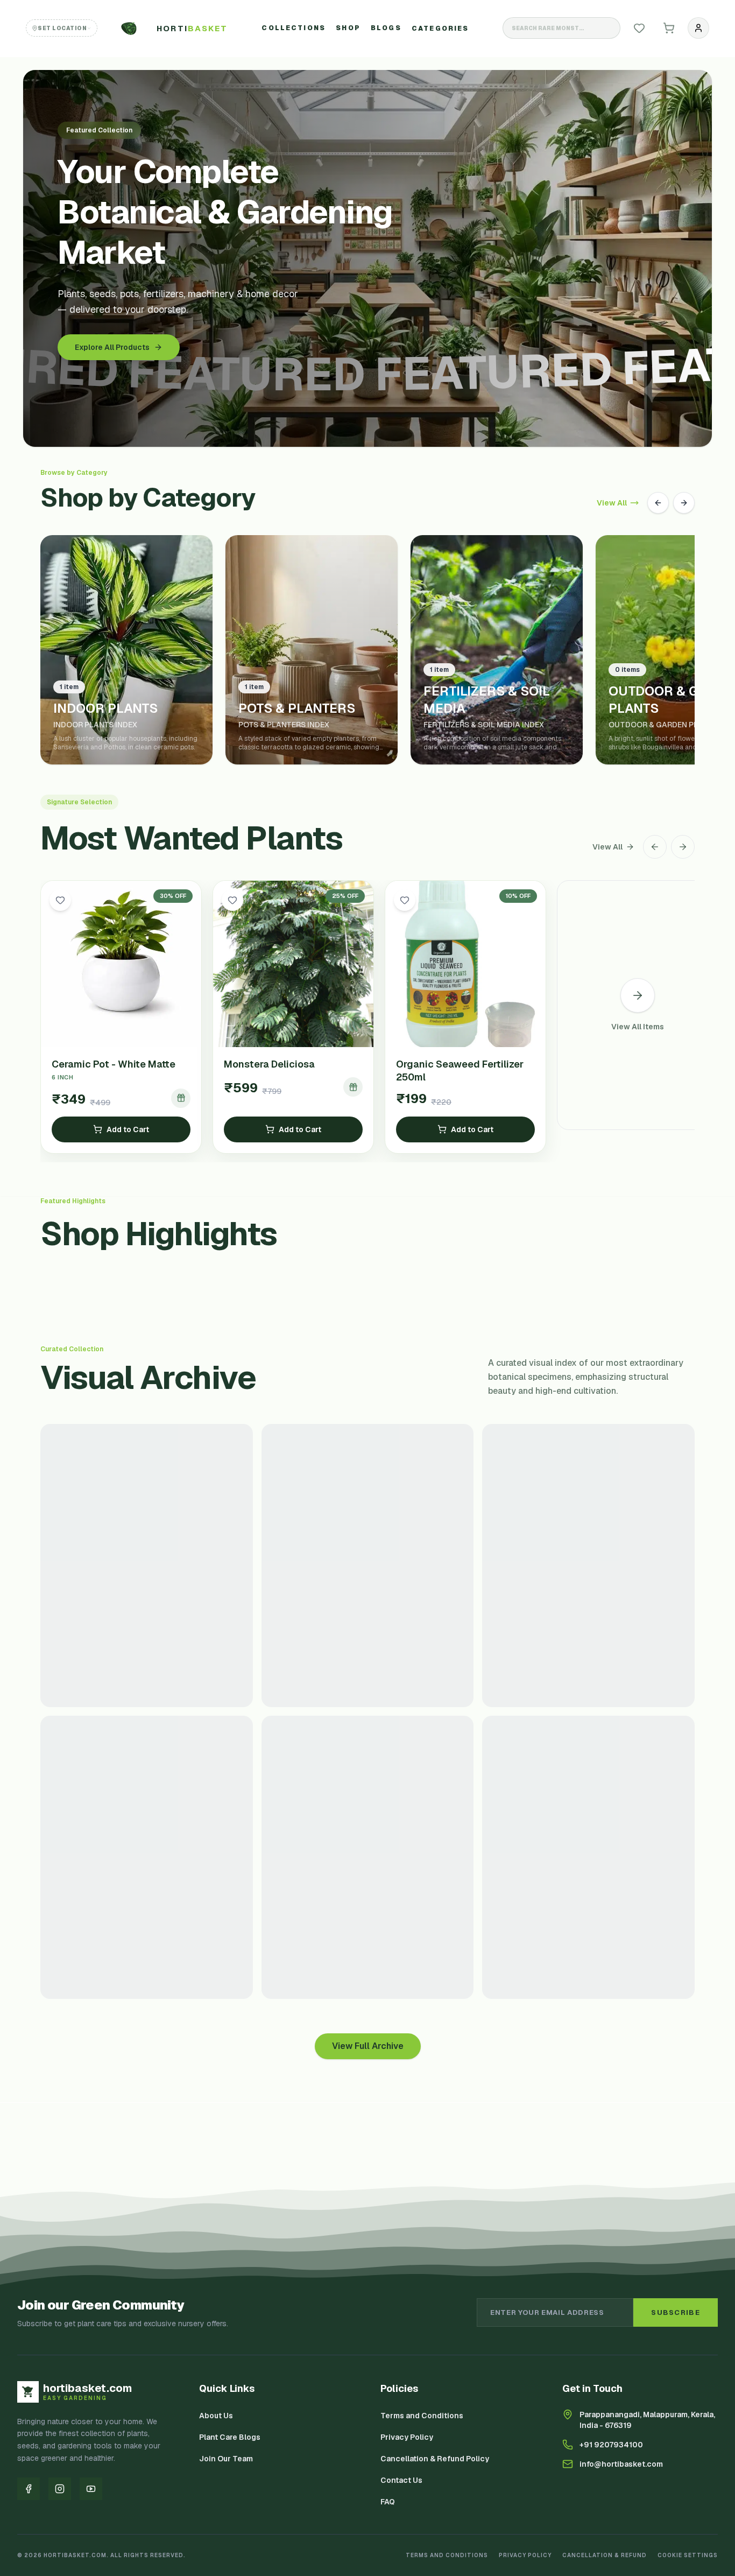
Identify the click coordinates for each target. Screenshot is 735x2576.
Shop (348, 28)
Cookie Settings (688, 2555)
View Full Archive (368, 2046)
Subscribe (676, 2312)
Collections (294, 28)
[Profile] (698, 28)
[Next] (684, 503)
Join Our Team (226, 2459)
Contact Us (401, 2480)
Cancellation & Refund (605, 2555)
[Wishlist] (639, 28)
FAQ (388, 2502)
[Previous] (658, 503)
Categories (440, 29)
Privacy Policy (407, 2437)
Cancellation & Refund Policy (435, 2459)
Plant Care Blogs (230, 2437)
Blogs (386, 28)
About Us (216, 2416)
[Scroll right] (683, 847)
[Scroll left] (655, 847)
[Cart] (669, 28)
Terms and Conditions (422, 2416)
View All (612, 503)
